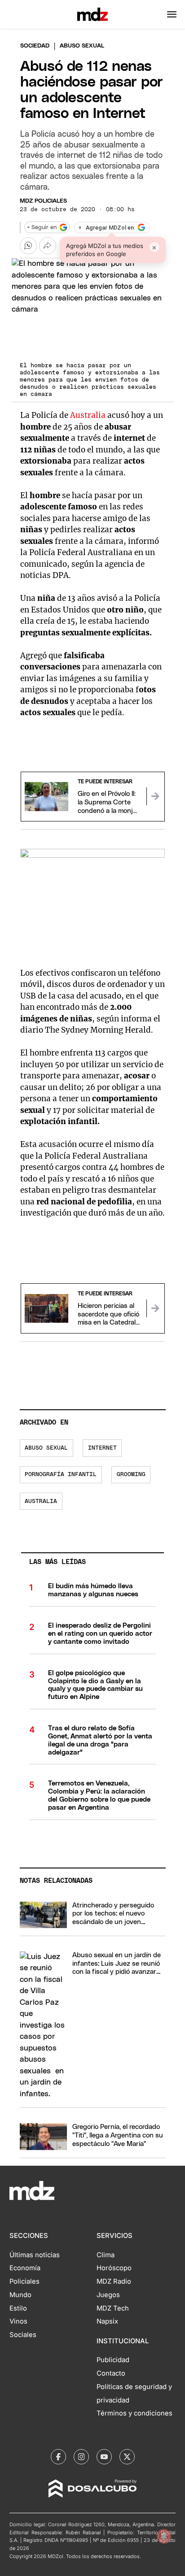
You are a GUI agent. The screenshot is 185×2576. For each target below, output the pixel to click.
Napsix (107, 2321)
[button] (172, 14)
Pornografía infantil (61, 1475)
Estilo (18, 2308)
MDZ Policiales (43, 201)
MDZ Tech (113, 2308)
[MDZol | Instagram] (81, 2457)
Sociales (23, 2335)
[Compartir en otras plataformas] (48, 246)
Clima (106, 2255)
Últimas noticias (35, 2255)
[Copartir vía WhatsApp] (28, 246)
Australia (88, 415)
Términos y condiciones (134, 2413)
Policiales (24, 2281)
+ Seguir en (42, 228)
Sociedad (35, 46)
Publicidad (113, 2360)
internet (102, 1448)
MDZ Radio (114, 2281)
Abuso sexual (46, 1448)
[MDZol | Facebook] (58, 2457)
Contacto (111, 2373)
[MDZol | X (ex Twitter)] (127, 2457)
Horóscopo (114, 2268)
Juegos (108, 2295)
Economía (25, 2268)
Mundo (20, 2295)
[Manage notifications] (164, 2536)
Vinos (18, 2321)
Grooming (131, 1475)
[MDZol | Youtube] (104, 2457)
